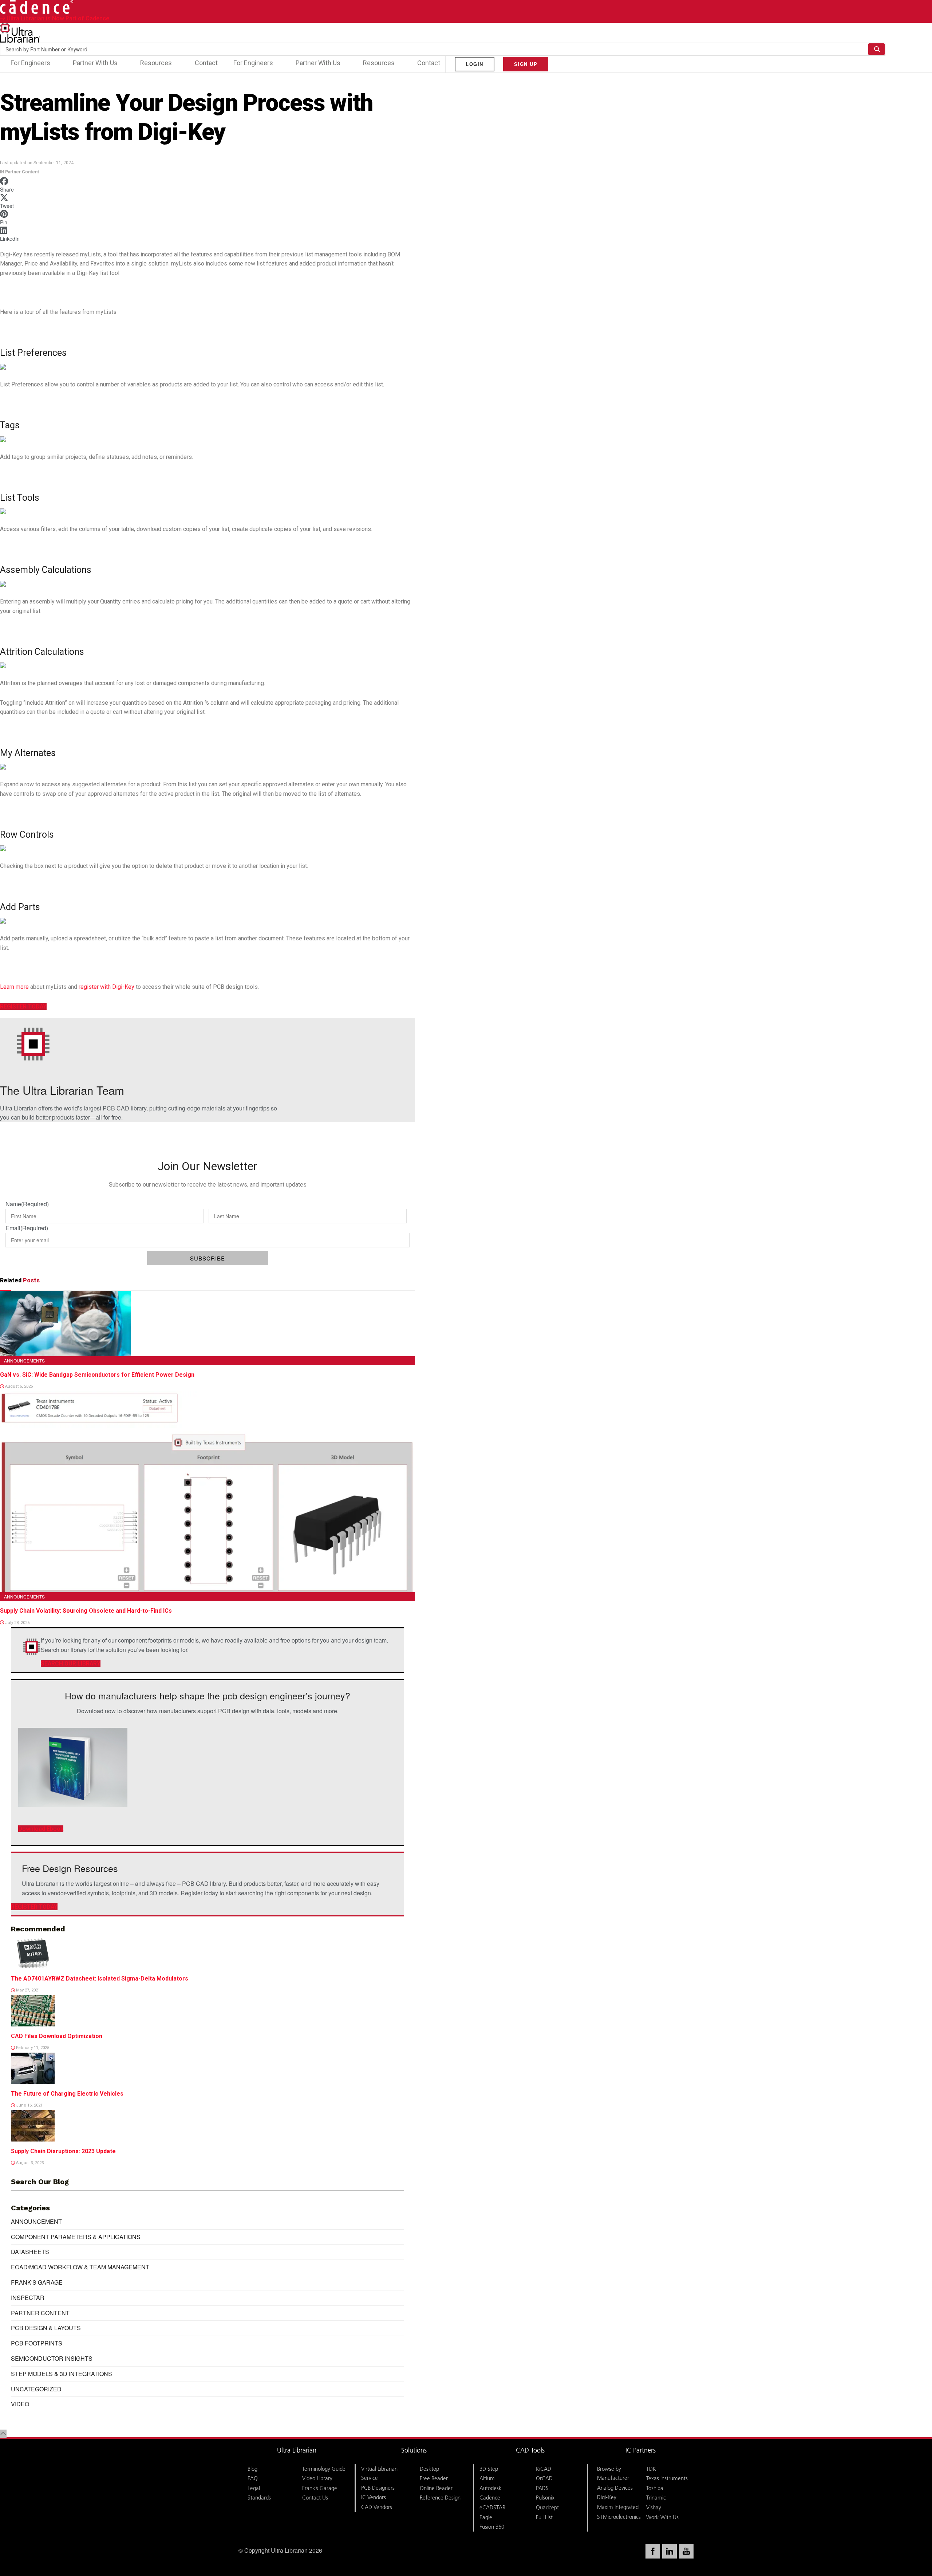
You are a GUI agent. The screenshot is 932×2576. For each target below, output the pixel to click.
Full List (544, 2517)
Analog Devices (615, 2488)
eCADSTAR (492, 2507)
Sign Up (526, 64)
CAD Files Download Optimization (57, 2036)
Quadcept (547, 2507)
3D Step (489, 2469)
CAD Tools (530, 2450)
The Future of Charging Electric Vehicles (67, 2094)
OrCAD (544, 2478)
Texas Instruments (667, 2478)
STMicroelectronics (619, 2517)
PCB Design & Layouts (46, 2328)
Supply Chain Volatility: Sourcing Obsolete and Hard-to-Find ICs (86, 1611)
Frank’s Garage (320, 2488)
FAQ (253, 2478)
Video (20, 2404)
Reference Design (440, 2498)
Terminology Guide (324, 2469)
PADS (542, 2488)
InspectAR (28, 2298)
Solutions (414, 2450)
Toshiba (655, 2488)
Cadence (490, 2498)
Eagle (486, 2517)
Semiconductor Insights (52, 2358)
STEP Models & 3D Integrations (62, 2374)
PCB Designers (378, 2488)
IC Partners (641, 2450)
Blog (252, 2469)
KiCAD (544, 2469)
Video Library (317, 2478)
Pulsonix (545, 2498)
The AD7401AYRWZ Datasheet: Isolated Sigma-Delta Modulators (100, 1979)
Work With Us (662, 2517)
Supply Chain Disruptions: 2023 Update (63, 2151)
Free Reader (434, 2478)
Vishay (654, 2507)
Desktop (429, 2469)
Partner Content (22, 172)
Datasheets (30, 2252)
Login (475, 64)
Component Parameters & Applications (76, 2237)
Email (27, 1228)
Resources (156, 63)
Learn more (14, 987)
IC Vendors (374, 2497)
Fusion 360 (492, 2527)
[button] (208, 185)
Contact (206, 63)
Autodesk (491, 2488)
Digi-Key (607, 2497)
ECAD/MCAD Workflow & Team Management (80, 2267)
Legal (254, 2488)
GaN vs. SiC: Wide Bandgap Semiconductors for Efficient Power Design (97, 1375)
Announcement (36, 2221)
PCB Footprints (37, 2343)
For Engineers (30, 63)
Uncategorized (36, 2389)
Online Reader (436, 2488)
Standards (259, 2498)
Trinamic (656, 2498)
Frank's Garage (37, 2282)
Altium (487, 2478)
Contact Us (315, 2498)
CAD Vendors (377, 2507)
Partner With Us (95, 63)
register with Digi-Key (106, 987)
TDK (651, 2469)
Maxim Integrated (618, 2507)
